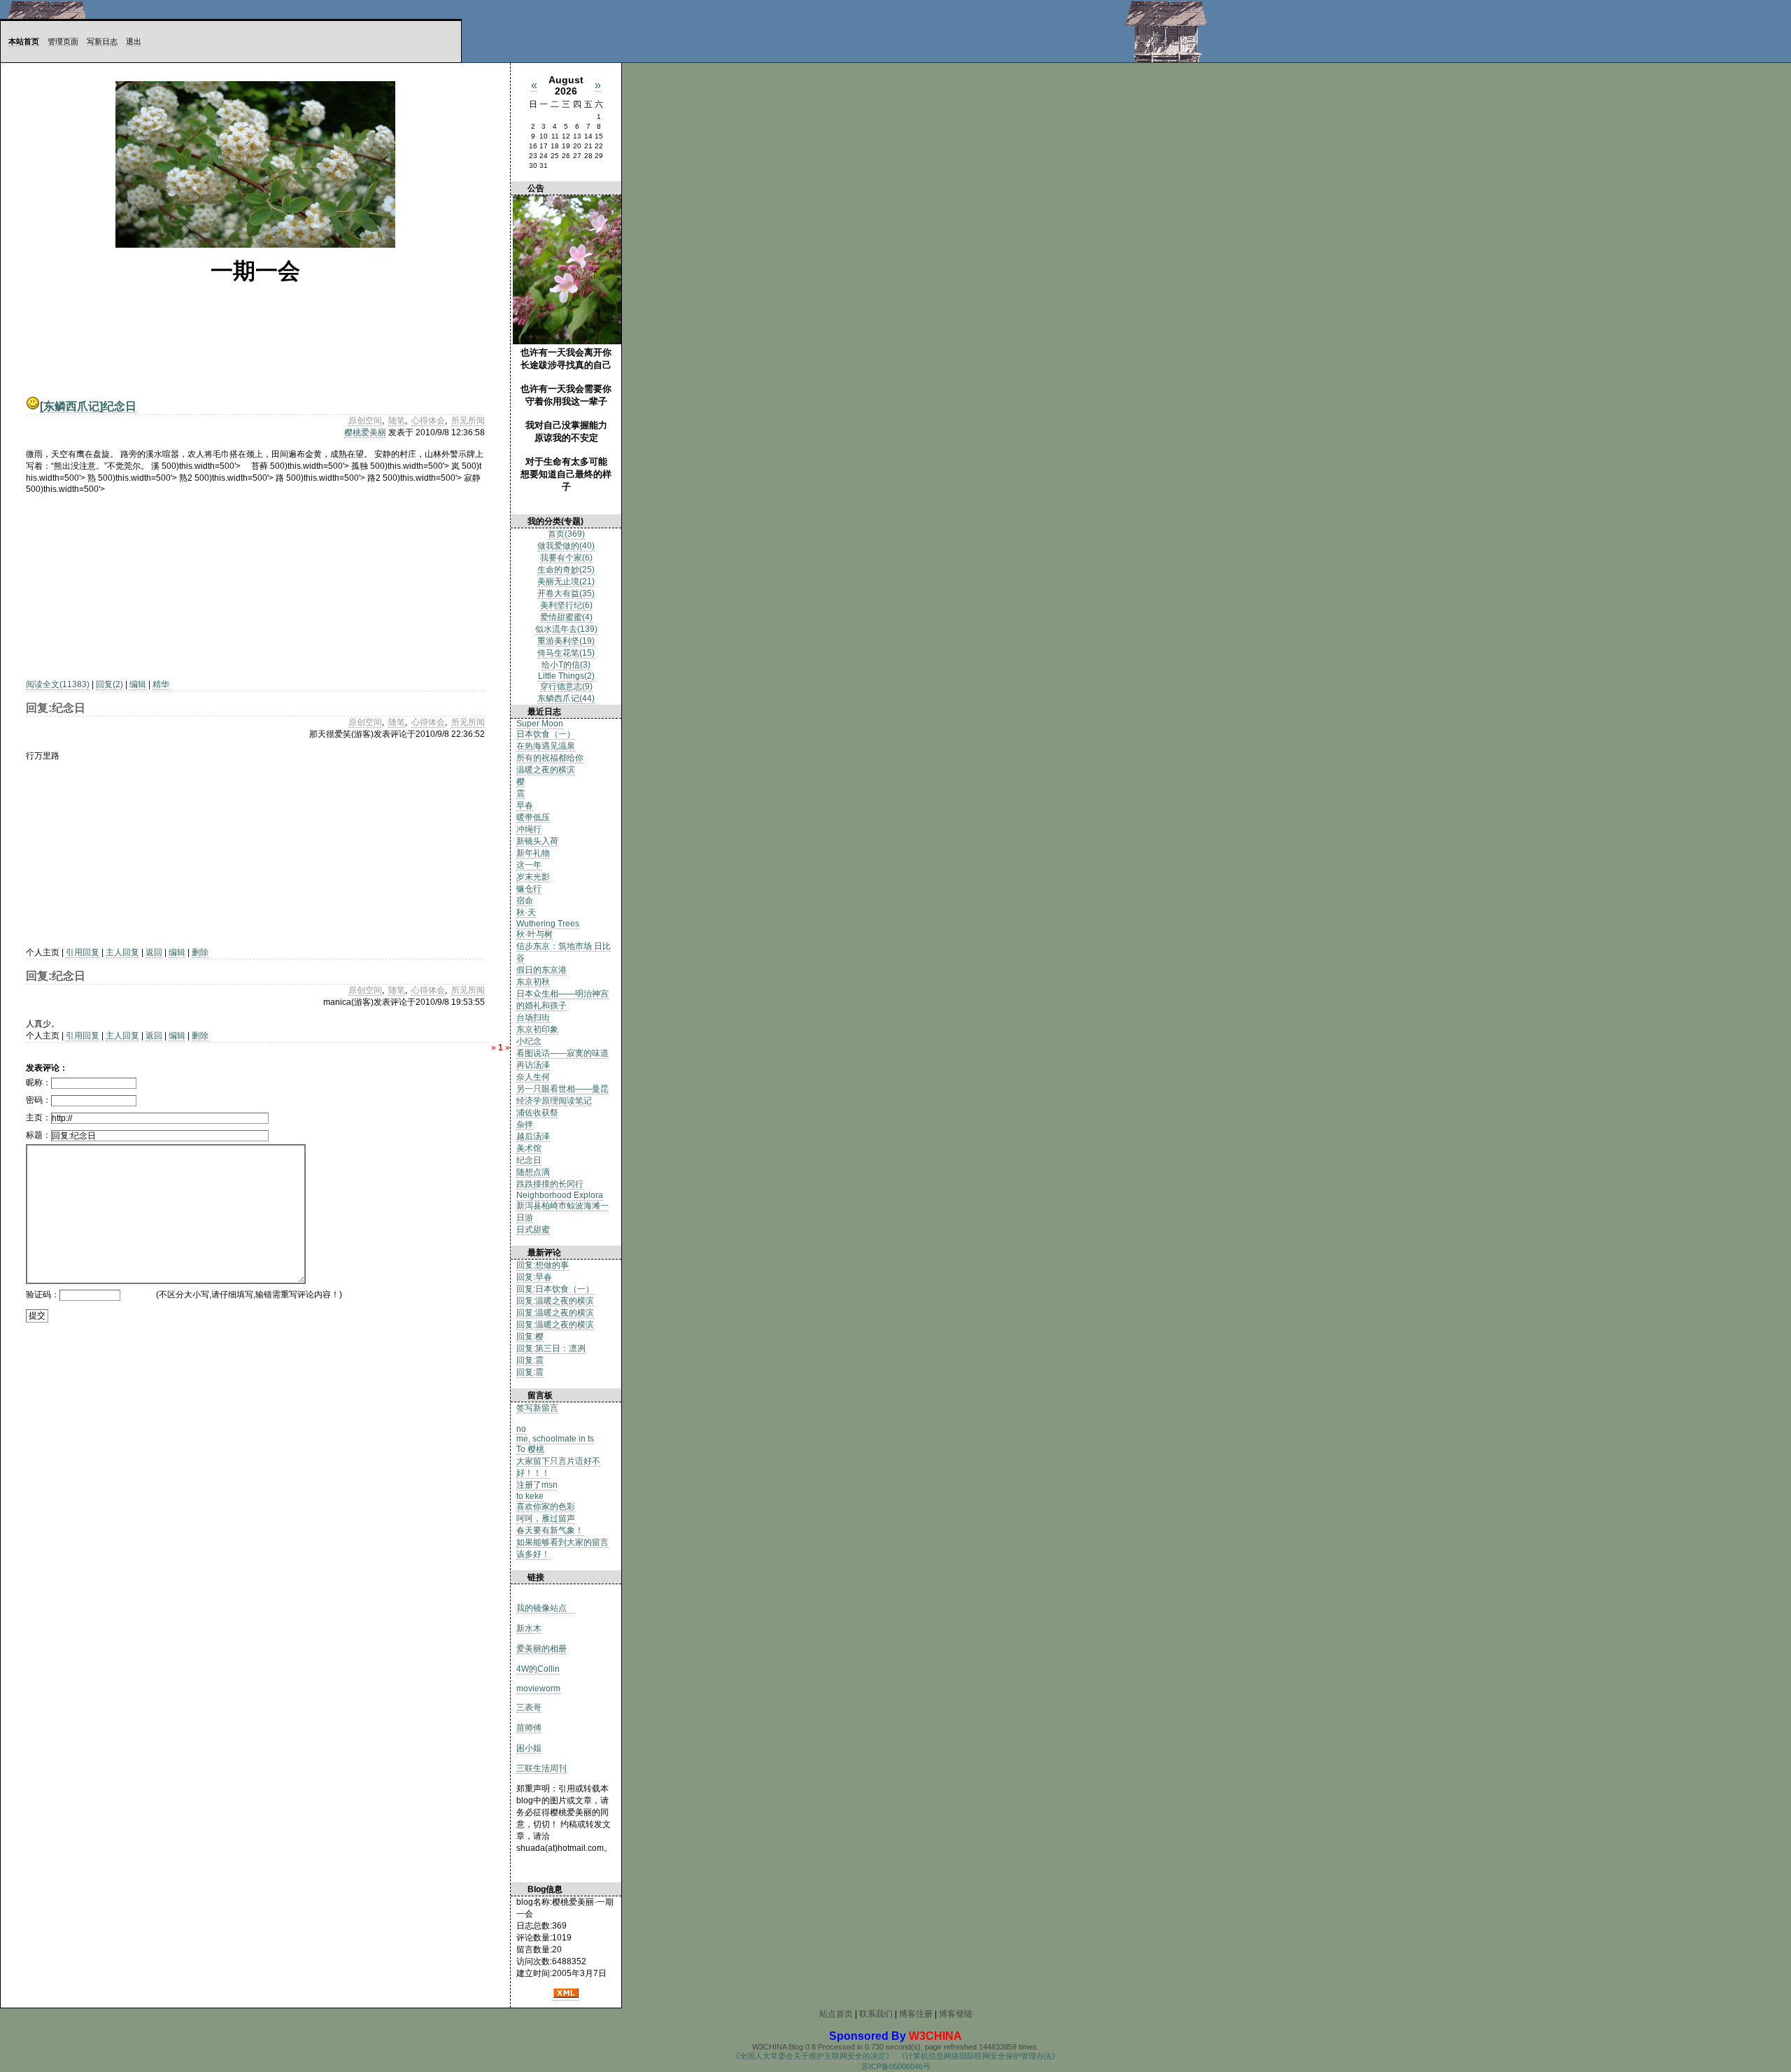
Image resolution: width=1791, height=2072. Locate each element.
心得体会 (428, 421)
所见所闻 (468, 421)
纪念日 (120, 406)
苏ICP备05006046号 (896, 2066)
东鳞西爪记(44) (566, 698)
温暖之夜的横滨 (546, 770)
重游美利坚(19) (566, 641)
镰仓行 (529, 889)
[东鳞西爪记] (71, 406)
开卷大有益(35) (566, 593)
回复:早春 (534, 1277)
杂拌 (525, 1125)
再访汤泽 (533, 1065)
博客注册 (916, 2014)
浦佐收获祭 (537, 1113)
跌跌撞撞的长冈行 (550, 1184)
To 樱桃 (530, 1449)
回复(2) (109, 684)
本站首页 (24, 41)
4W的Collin (538, 1669)
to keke (530, 1496)
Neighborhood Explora (560, 1195)
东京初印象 (537, 1029)
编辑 (138, 684)
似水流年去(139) (566, 629)
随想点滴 (533, 1172)
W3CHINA (935, 2036)
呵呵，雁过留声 (546, 1518)
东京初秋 (533, 982)
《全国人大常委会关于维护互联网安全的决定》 (813, 2056)
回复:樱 (530, 1337)
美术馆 (529, 1148)
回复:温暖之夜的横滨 (555, 1301)
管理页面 (63, 41)
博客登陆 (956, 2014)
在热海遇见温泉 (546, 746)
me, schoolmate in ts (555, 1439)
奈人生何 (533, 1077)
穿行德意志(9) (566, 686)
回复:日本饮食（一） (555, 1289)
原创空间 (365, 421)
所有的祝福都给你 (550, 758)
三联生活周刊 (541, 1768)
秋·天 (526, 912)
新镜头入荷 (537, 841)
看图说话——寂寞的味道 (562, 1053)
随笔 (397, 421)
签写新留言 (537, 1408)
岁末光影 (533, 877)
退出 (134, 41)
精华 (161, 684)
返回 (154, 952)
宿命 (525, 901)
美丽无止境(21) (566, 582)
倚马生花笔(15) (566, 653)
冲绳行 (529, 829)
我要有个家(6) (566, 558)
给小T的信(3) (566, 665)
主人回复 (122, 952)
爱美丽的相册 (541, 1649)
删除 (200, 952)
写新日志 (102, 41)
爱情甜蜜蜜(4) (566, 617)
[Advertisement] (113, 582)
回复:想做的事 (543, 1265)
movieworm (538, 1689)
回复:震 (530, 1360)
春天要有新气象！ (550, 1530)
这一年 (529, 865)
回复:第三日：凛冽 (551, 1348)
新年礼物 (533, 853)
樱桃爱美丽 (365, 432)
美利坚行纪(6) (566, 605)
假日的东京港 (541, 970)
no (521, 1429)
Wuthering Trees (548, 924)
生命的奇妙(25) (566, 570)
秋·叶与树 (535, 934)
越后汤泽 (533, 1136)
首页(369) (566, 534)
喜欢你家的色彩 (546, 1507)
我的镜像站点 (546, 1608)
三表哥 (529, 1707)
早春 (525, 805)
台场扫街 (533, 1017)
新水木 (529, 1628)
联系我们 (876, 2014)
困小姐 (529, 1748)
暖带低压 (533, 817)
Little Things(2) (566, 676)
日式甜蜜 (533, 1229)
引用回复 (83, 952)
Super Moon (540, 724)
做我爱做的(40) (566, 546)
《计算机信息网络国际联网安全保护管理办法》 (978, 2056)
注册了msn (537, 1485)
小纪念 (529, 1041)
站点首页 (836, 2014)
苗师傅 (529, 1728)
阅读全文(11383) (58, 684)
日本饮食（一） (546, 734)
